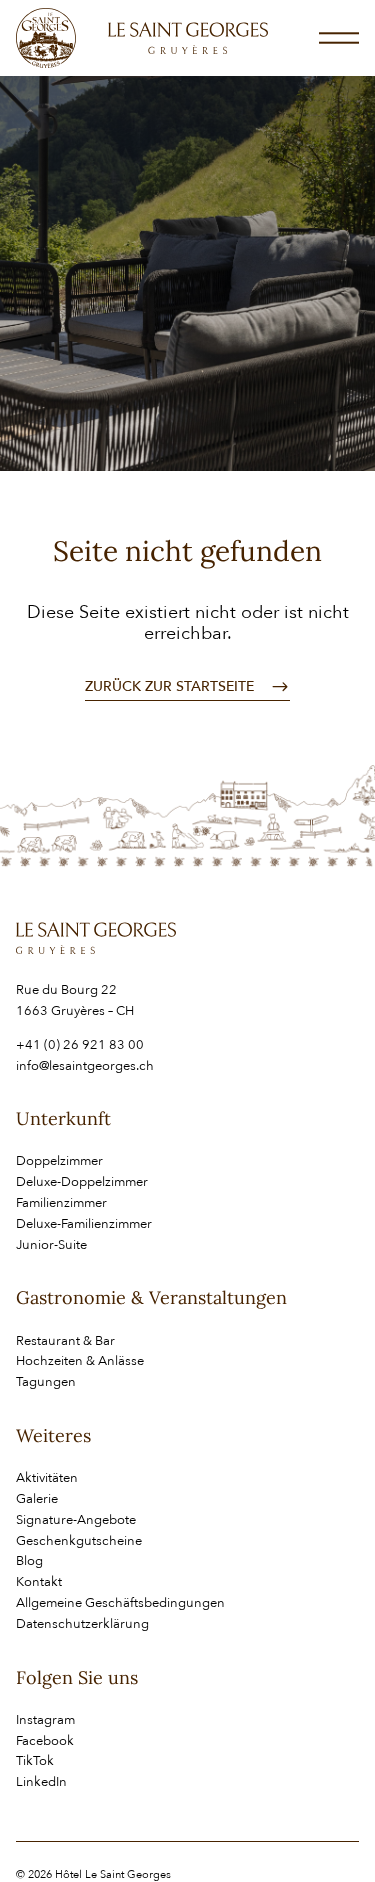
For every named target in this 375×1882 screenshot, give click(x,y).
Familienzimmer (61, 1203)
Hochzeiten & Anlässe (80, 1361)
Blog (29, 1561)
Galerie (37, 1499)
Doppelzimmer (59, 1161)
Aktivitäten (47, 1478)
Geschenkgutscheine (79, 1541)
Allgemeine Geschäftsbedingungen (120, 1603)
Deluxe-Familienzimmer (84, 1224)
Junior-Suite (51, 1245)
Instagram (45, 1720)
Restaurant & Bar (65, 1341)
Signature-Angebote (76, 1520)
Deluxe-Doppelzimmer (82, 1182)
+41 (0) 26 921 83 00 (80, 1045)
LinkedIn (41, 1782)
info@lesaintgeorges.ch (85, 1066)
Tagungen (46, 1382)
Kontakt (39, 1582)
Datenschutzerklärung (82, 1624)
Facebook (45, 1741)
